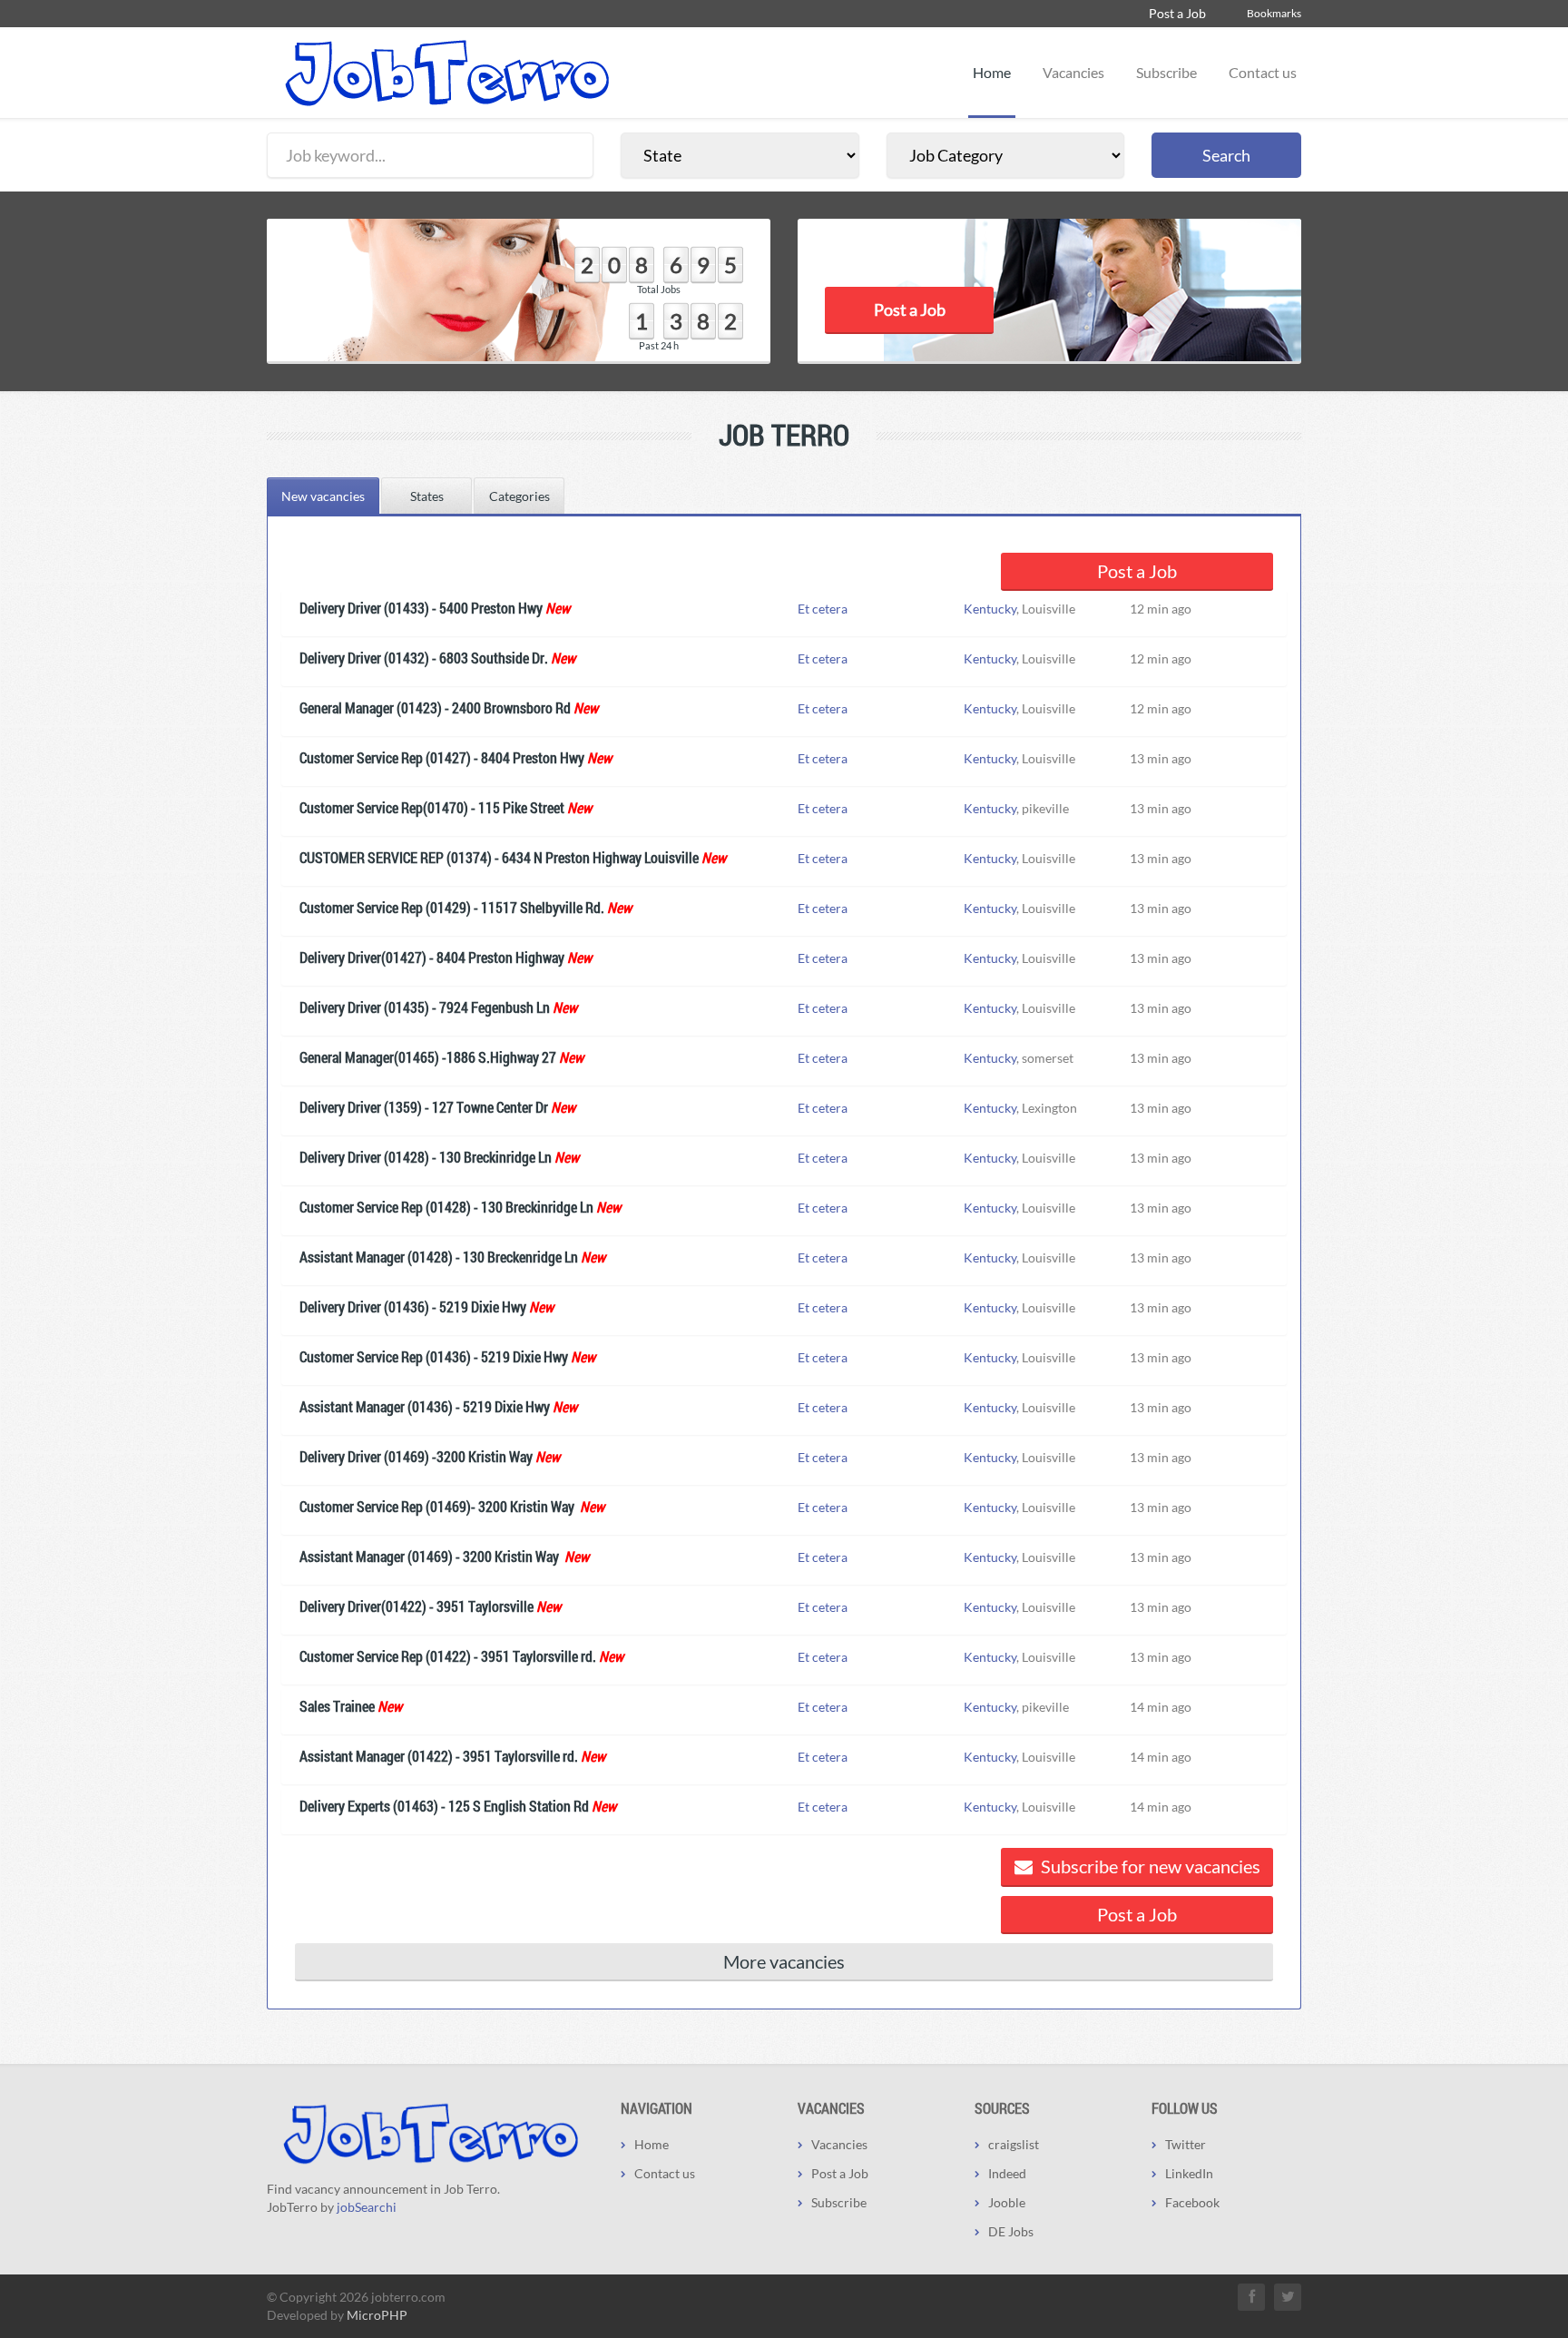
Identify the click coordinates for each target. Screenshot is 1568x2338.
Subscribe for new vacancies (1149, 1866)
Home (992, 72)
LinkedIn (1189, 2173)
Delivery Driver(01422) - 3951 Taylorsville (416, 1606)
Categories (519, 496)
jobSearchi (367, 2207)
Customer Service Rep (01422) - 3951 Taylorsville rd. (448, 1656)
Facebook (1192, 2202)
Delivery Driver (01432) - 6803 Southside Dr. (424, 658)
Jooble (1007, 2202)
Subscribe (1166, 72)
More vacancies (784, 1961)
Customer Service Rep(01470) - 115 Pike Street (432, 807)
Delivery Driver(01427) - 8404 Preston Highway (432, 957)
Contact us (1263, 72)
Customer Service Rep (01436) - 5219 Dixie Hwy (434, 1356)
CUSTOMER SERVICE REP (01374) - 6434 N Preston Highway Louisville (499, 857)
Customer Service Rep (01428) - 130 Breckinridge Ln (446, 1207)
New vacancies (323, 496)
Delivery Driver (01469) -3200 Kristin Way (416, 1456)
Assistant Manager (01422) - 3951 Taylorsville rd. (439, 1756)
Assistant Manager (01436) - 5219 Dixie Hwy (425, 1406)
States (427, 496)
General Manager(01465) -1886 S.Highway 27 (428, 1057)
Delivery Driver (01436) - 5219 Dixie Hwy (413, 1307)
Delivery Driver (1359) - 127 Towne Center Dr (424, 1107)
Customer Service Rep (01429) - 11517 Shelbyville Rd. (452, 907)
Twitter (1186, 2144)
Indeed (1007, 2173)
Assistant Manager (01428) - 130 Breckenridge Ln (439, 1257)
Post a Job (1177, 13)
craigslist (1014, 2144)
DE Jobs (1011, 2231)
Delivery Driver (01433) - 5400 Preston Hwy (421, 608)
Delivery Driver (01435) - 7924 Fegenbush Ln (425, 1007)
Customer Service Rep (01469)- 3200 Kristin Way (438, 1506)
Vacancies (1073, 72)
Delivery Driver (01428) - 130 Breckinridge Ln (426, 1157)
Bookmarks (1274, 13)
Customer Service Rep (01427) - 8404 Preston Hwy (442, 757)
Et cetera (823, 609)
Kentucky (990, 609)
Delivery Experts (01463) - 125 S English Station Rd (444, 1806)
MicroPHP (377, 2315)
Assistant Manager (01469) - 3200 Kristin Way (431, 1556)
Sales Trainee (337, 1706)
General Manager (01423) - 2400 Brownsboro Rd (435, 707)
